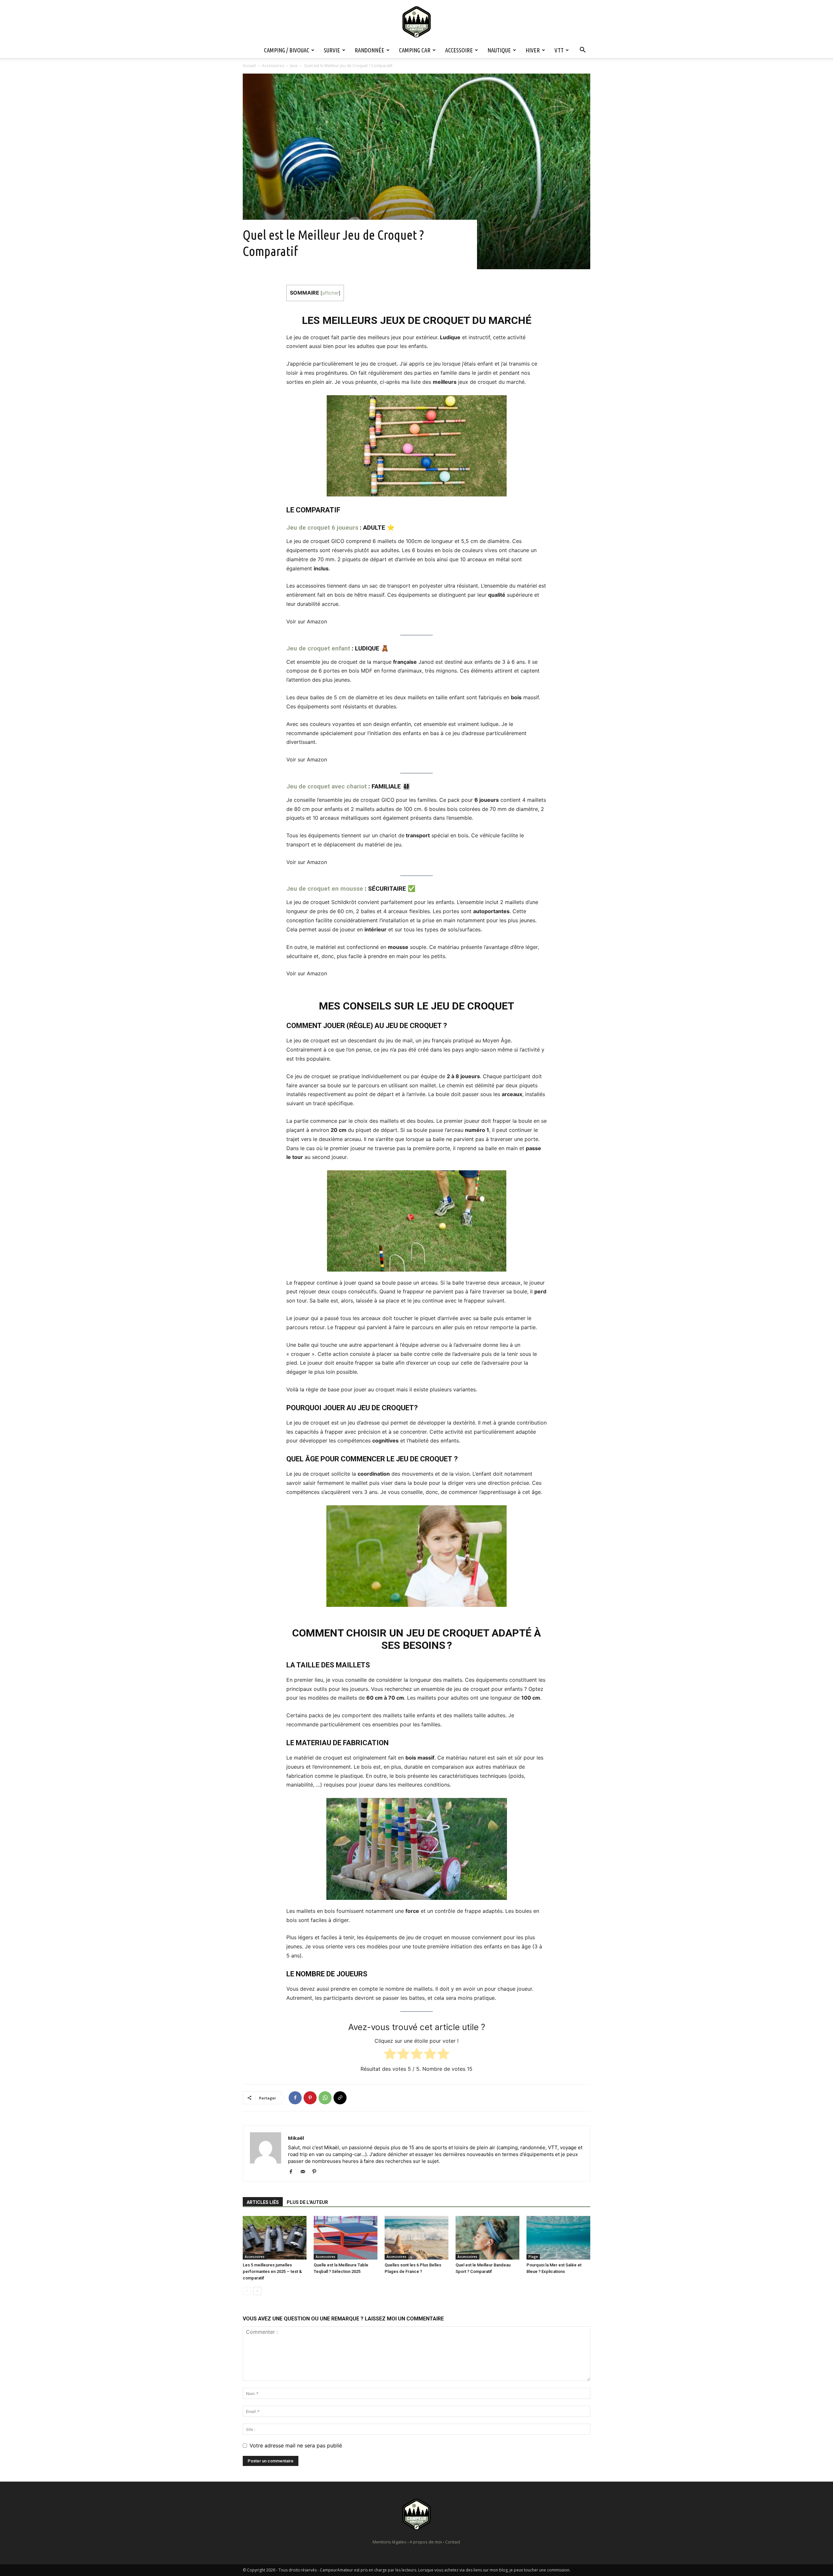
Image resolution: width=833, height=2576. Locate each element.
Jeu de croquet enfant (318, 648)
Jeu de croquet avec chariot (327, 786)
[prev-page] (247, 2291)
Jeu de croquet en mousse (325, 889)
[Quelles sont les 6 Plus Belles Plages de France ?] (416, 2238)
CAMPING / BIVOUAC (287, 50)
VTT (559, 50)
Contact (453, 2542)
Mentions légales (389, 2542)
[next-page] (257, 2291)
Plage (533, 2257)
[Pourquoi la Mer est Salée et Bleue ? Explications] (558, 2238)
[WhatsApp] (325, 2098)
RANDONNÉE (369, 50)
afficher (330, 293)
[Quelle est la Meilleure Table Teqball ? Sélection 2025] (346, 2238)
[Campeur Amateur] (416, 22)
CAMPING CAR (415, 50)
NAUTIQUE (499, 50)
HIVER (533, 50)
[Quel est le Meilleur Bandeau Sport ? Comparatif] (487, 2238)
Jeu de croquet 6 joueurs (322, 528)
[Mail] (305, 2172)
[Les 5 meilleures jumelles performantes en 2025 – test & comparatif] (275, 2238)
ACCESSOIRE (459, 50)
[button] (582, 50)
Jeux (294, 66)
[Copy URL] (340, 2098)
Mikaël (296, 2138)
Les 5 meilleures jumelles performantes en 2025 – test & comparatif (272, 2271)
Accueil (249, 66)
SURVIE (332, 50)
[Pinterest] (310, 2098)
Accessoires (273, 66)
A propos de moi (426, 2542)
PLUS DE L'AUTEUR (307, 2202)
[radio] (390, 2055)
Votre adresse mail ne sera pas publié (296, 2445)
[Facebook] (295, 2098)
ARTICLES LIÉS (263, 2202)
